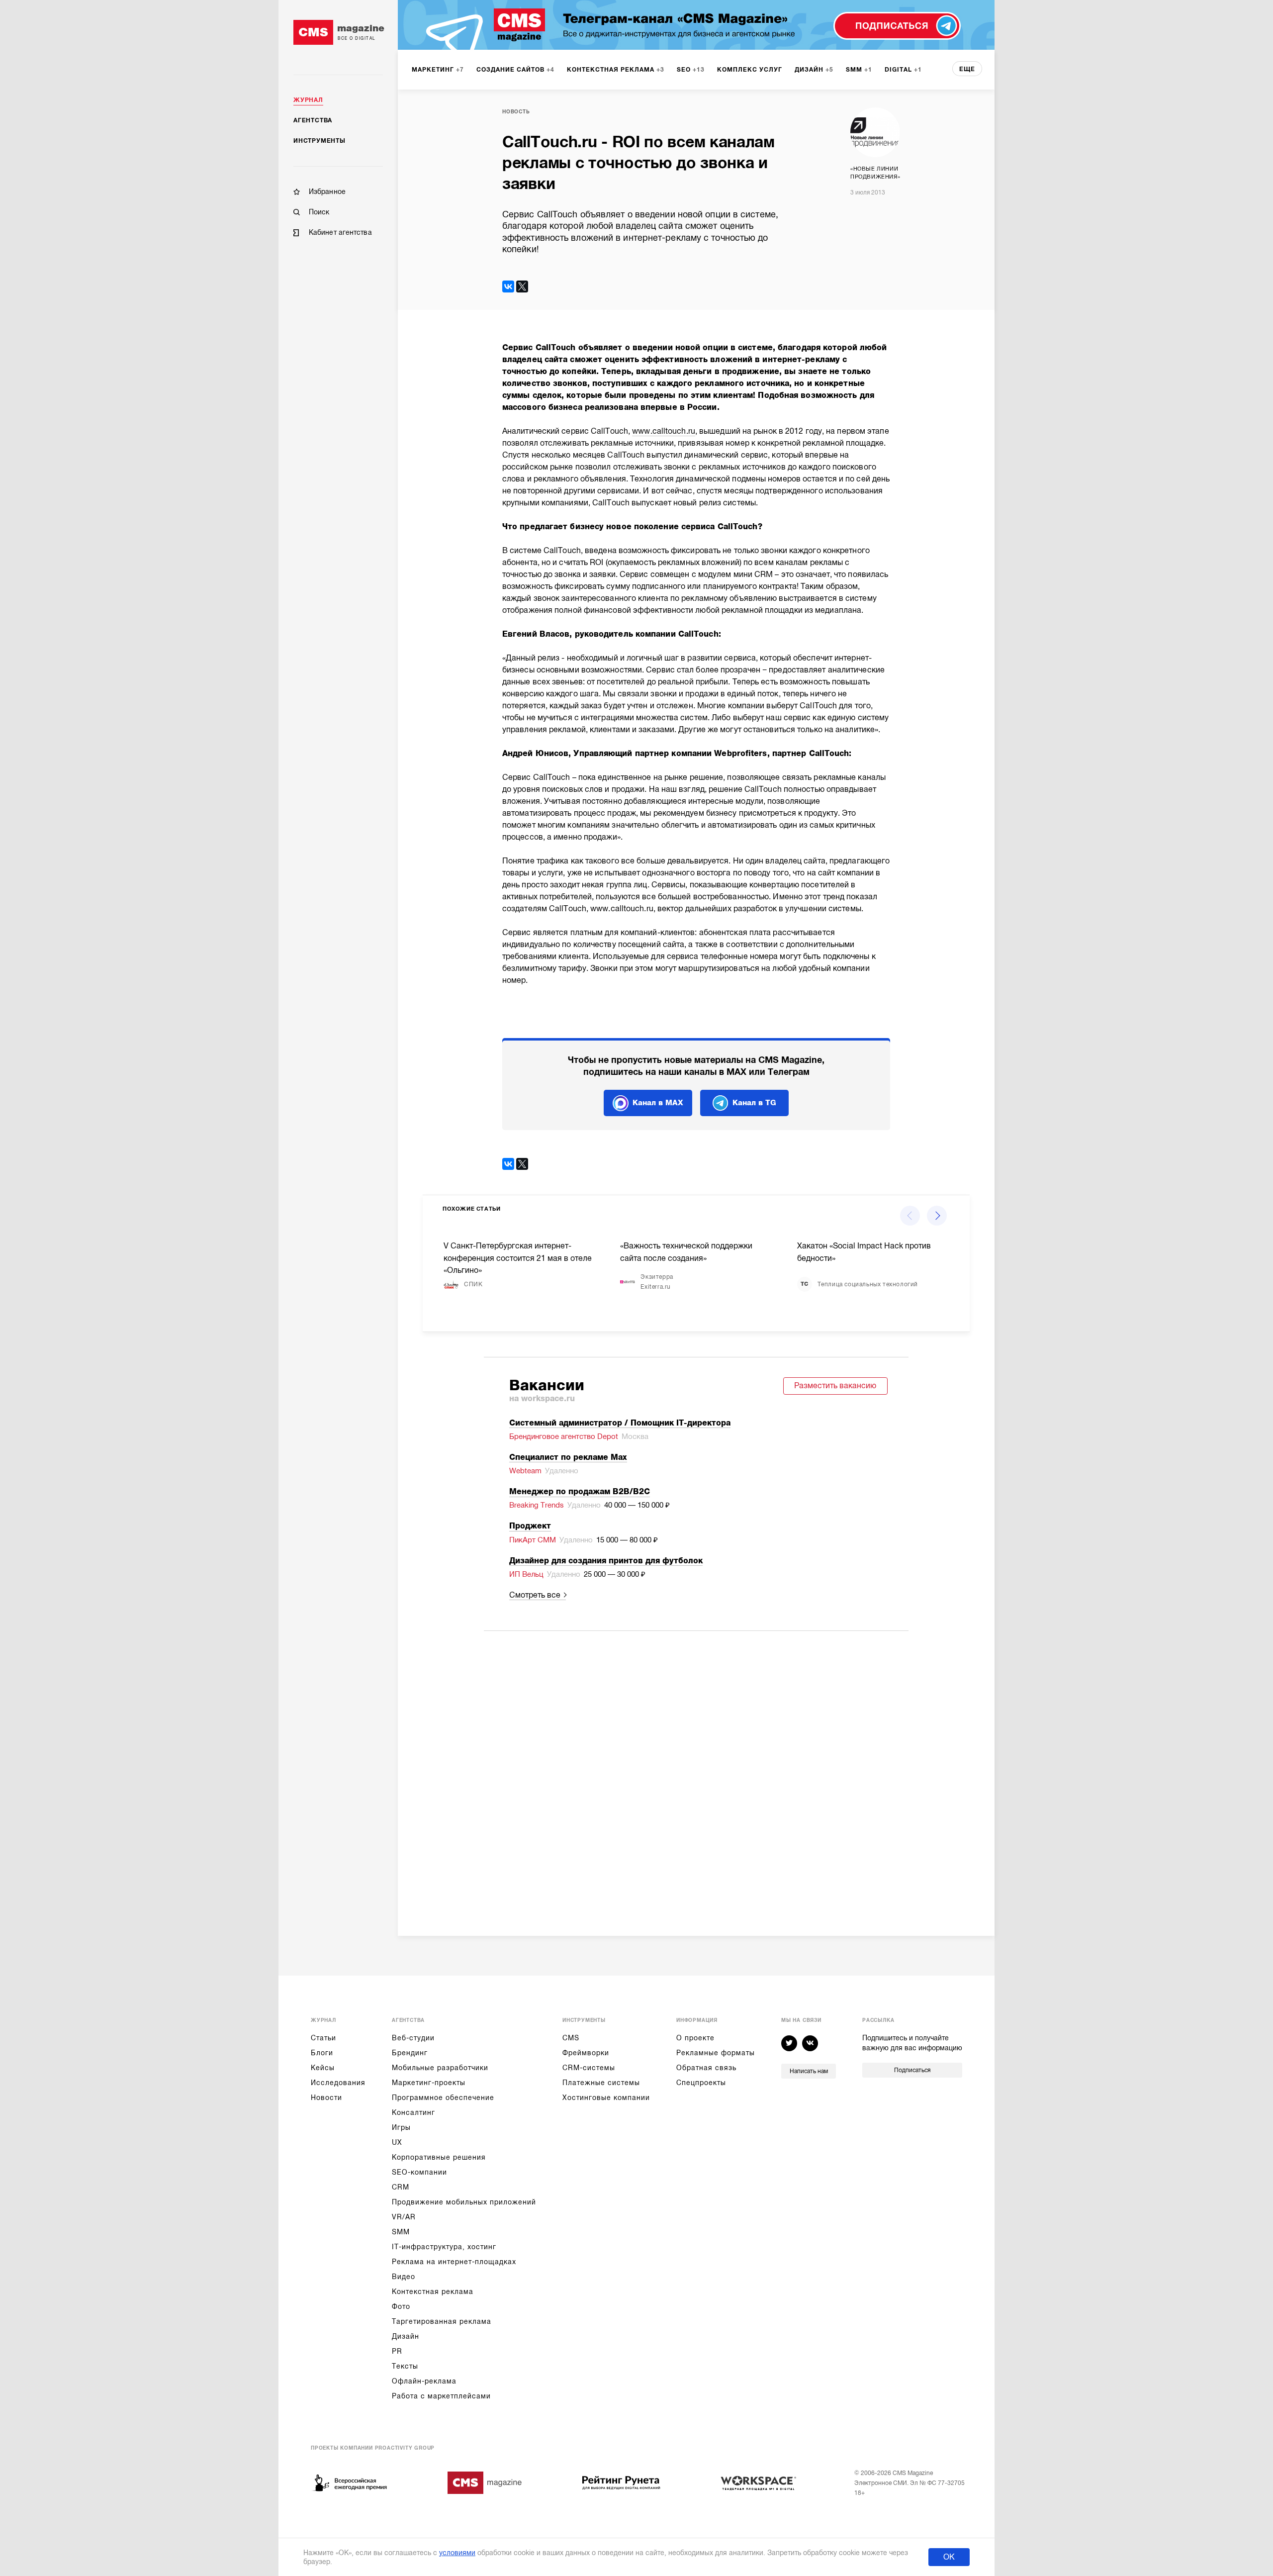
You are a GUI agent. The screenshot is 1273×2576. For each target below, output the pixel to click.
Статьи (323, 2038)
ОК (949, 2557)
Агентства (313, 120)
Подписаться (912, 2070)
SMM (401, 2232)
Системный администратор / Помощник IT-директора (620, 1423)
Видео (404, 2277)
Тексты (405, 2366)
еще (967, 69)
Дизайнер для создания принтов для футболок (606, 1561)
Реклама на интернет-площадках (454, 2262)
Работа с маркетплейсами (441, 2396)
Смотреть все (535, 1595)
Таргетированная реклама (442, 2321)
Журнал (308, 100)
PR (397, 2351)
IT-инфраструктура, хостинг (444, 2247)
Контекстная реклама (433, 2291)
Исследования (338, 2083)
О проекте (695, 2038)
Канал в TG (754, 1103)
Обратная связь (706, 2068)
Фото (401, 2306)
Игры (401, 2127)
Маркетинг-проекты (429, 2083)
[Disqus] (696, 1770)
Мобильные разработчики (440, 2068)
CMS (571, 2038)
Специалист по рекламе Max (568, 1457)
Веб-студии (413, 2038)
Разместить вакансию (835, 1386)
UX (397, 2142)
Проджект (530, 1526)
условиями (457, 2553)
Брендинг (410, 2053)
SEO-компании (419, 2172)
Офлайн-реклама (424, 2381)
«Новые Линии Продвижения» (875, 173)
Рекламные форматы (716, 2053)
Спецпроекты (701, 2083)
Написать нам (809, 2071)
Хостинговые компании (606, 2098)
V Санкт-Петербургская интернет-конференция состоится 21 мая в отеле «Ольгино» (518, 1258)
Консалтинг (413, 2112)
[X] (522, 286)
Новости (326, 2098)
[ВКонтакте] (508, 286)
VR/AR (404, 2217)
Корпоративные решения (439, 2157)
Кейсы (323, 2068)
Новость (516, 112)
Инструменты (319, 141)
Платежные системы (601, 2083)
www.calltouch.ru (664, 431)
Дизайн (406, 2336)
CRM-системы (589, 2068)
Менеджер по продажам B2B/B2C (580, 1492)
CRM (401, 2187)
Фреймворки (586, 2053)
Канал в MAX (658, 1103)
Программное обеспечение (443, 2098)
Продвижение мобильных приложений (464, 2202)
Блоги (322, 2053)
